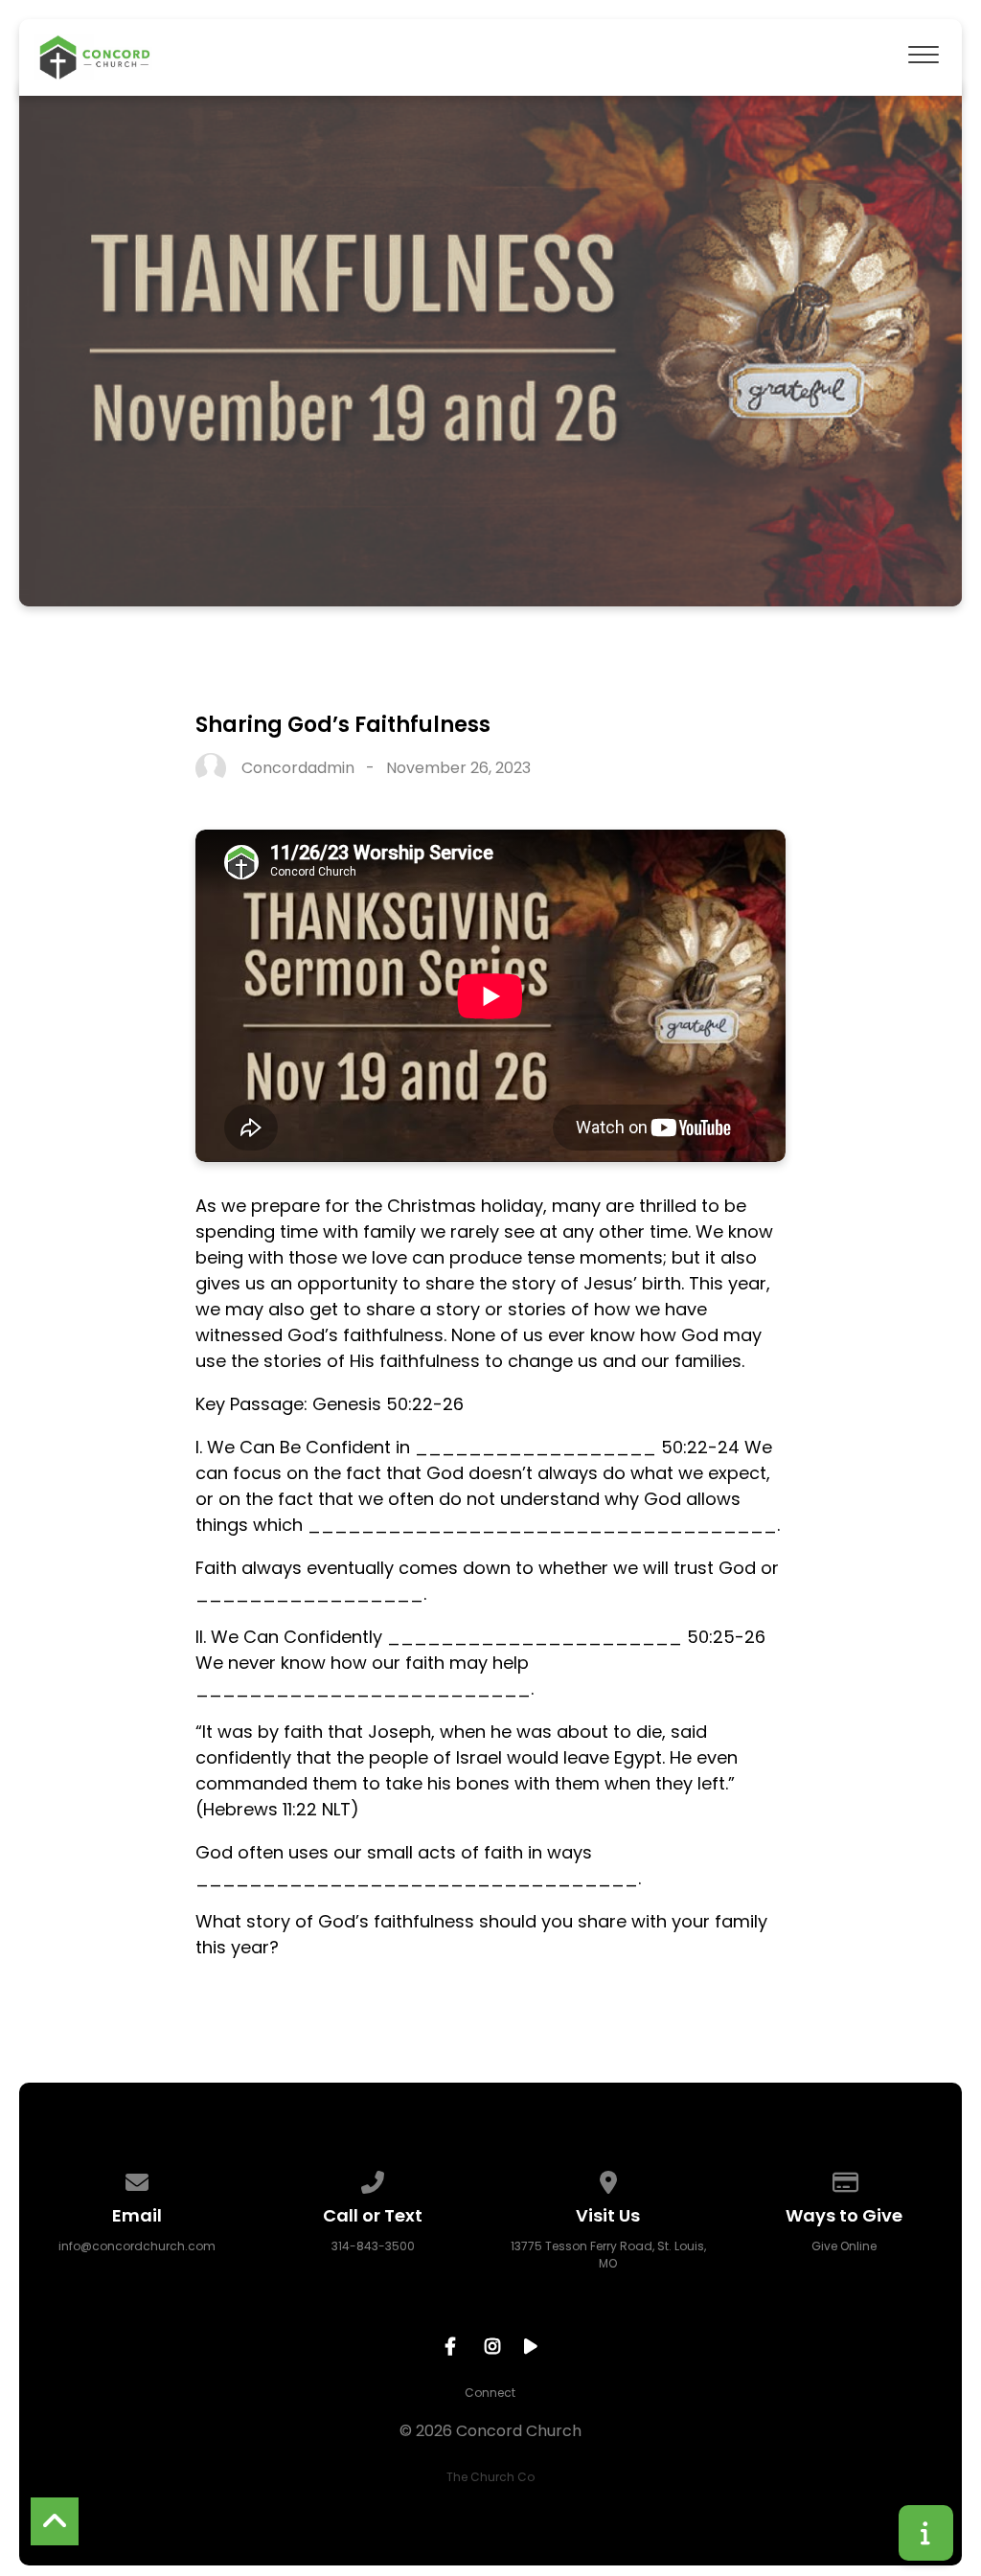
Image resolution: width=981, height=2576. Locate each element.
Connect (490, 2393)
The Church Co (490, 2477)
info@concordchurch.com (137, 2246)
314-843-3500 (373, 2246)
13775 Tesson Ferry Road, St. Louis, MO (608, 2255)
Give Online (844, 2246)
